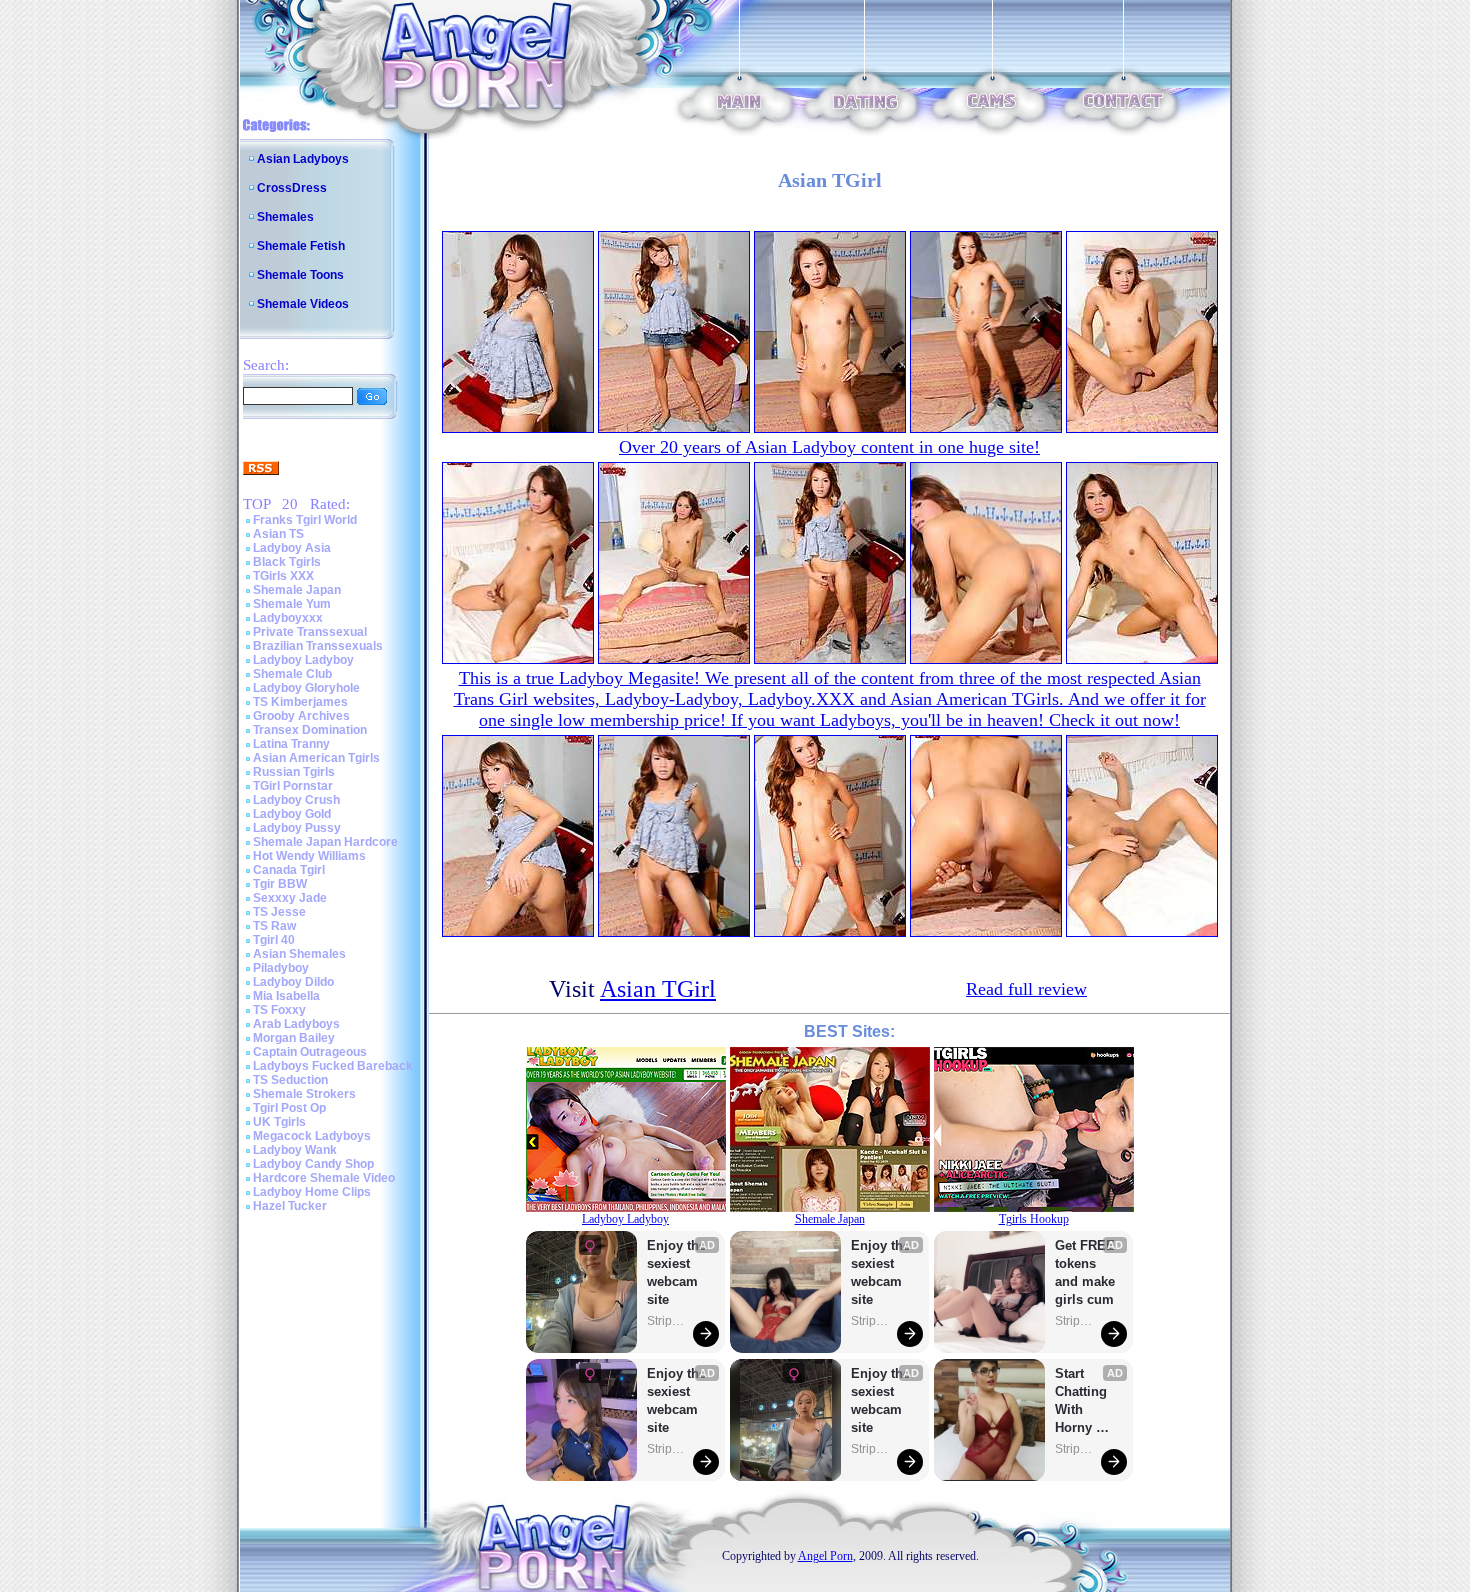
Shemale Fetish (301, 246)
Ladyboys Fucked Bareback (333, 1066)
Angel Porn (825, 1556)
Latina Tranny (291, 744)
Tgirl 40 (274, 940)
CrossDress (292, 188)
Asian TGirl (658, 989)
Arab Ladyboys (296, 1024)
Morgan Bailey (294, 1038)
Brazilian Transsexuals (318, 646)
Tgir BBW (280, 884)
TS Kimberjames (300, 702)
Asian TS (278, 534)
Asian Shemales (299, 954)
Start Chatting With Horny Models (1083, 1401)
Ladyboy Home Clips (312, 1192)
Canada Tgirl (289, 870)
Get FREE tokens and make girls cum (1085, 1272)
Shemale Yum (292, 604)
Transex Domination (310, 730)
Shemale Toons (300, 275)
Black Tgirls (287, 562)
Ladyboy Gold (292, 814)
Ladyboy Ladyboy (303, 660)
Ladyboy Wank (295, 1150)
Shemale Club (292, 674)
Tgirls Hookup (1034, 1219)
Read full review (1026, 989)
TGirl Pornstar (293, 786)
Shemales (285, 217)
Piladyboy (281, 968)
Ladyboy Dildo (293, 982)
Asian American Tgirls (316, 758)
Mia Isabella (286, 996)
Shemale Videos (303, 304)
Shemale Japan (297, 590)
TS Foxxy (279, 1010)
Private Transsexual (310, 632)
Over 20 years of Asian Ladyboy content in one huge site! (829, 447)
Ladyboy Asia (292, 548)
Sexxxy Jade (290, 898)
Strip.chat (667, 1321)
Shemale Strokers (304, 1094)
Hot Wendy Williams (309, 856)
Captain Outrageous (310, 1052)
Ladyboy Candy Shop (313, 1164)
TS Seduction (290, 1080)
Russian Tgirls (294, 772)
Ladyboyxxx (288, 618)
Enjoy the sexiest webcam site (677, 1272)
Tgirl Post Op (289, 1108)
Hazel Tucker (290, 1206)
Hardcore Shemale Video (324, 1178)
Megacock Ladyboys (312, 1136)
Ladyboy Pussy (297, 828)
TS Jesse (279, 912)
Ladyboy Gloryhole (306, 688)
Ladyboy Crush (296, 800)
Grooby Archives (301, 716)
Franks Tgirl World (305, 520)
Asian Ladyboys (303, 159)
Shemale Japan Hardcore (325, 842)
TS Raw (274, 926)
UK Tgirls (279, 1122)
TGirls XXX (283, 576)
